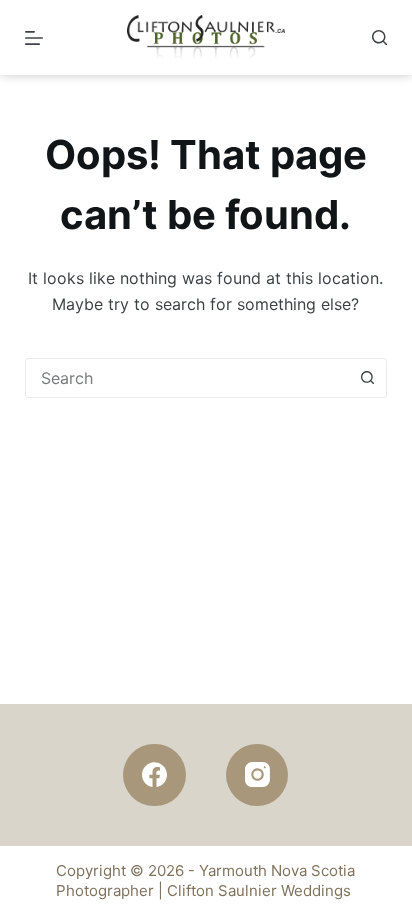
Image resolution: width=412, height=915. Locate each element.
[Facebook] (154, 775)
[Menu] (34, 38)
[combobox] (187, 378)
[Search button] (367, 378)
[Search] (379, 37)
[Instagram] (257, 775)
